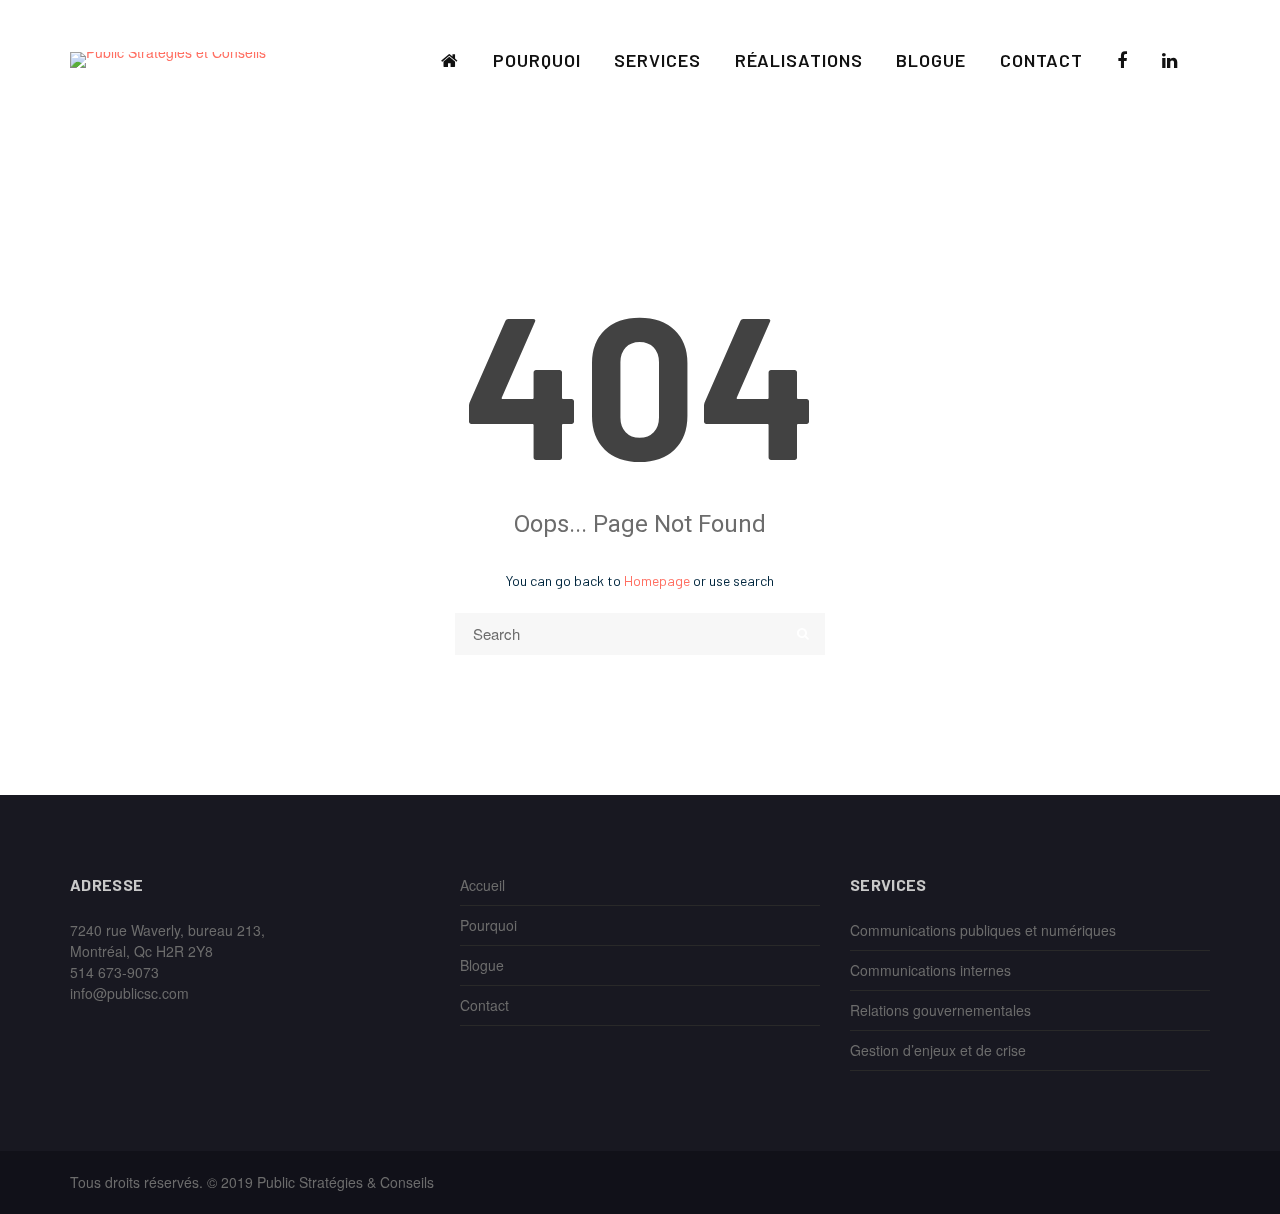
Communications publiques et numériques (983, 930)
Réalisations (799, 60)
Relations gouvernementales (940, 1010)
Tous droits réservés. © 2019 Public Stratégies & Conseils (252, 1182)
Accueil (482, 885)
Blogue (930, 60)
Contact (1041, 60)
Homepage (657, 580)
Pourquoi (536, 60)
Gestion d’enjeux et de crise (938, 1050)
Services (657, 60)
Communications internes (930, 970)
